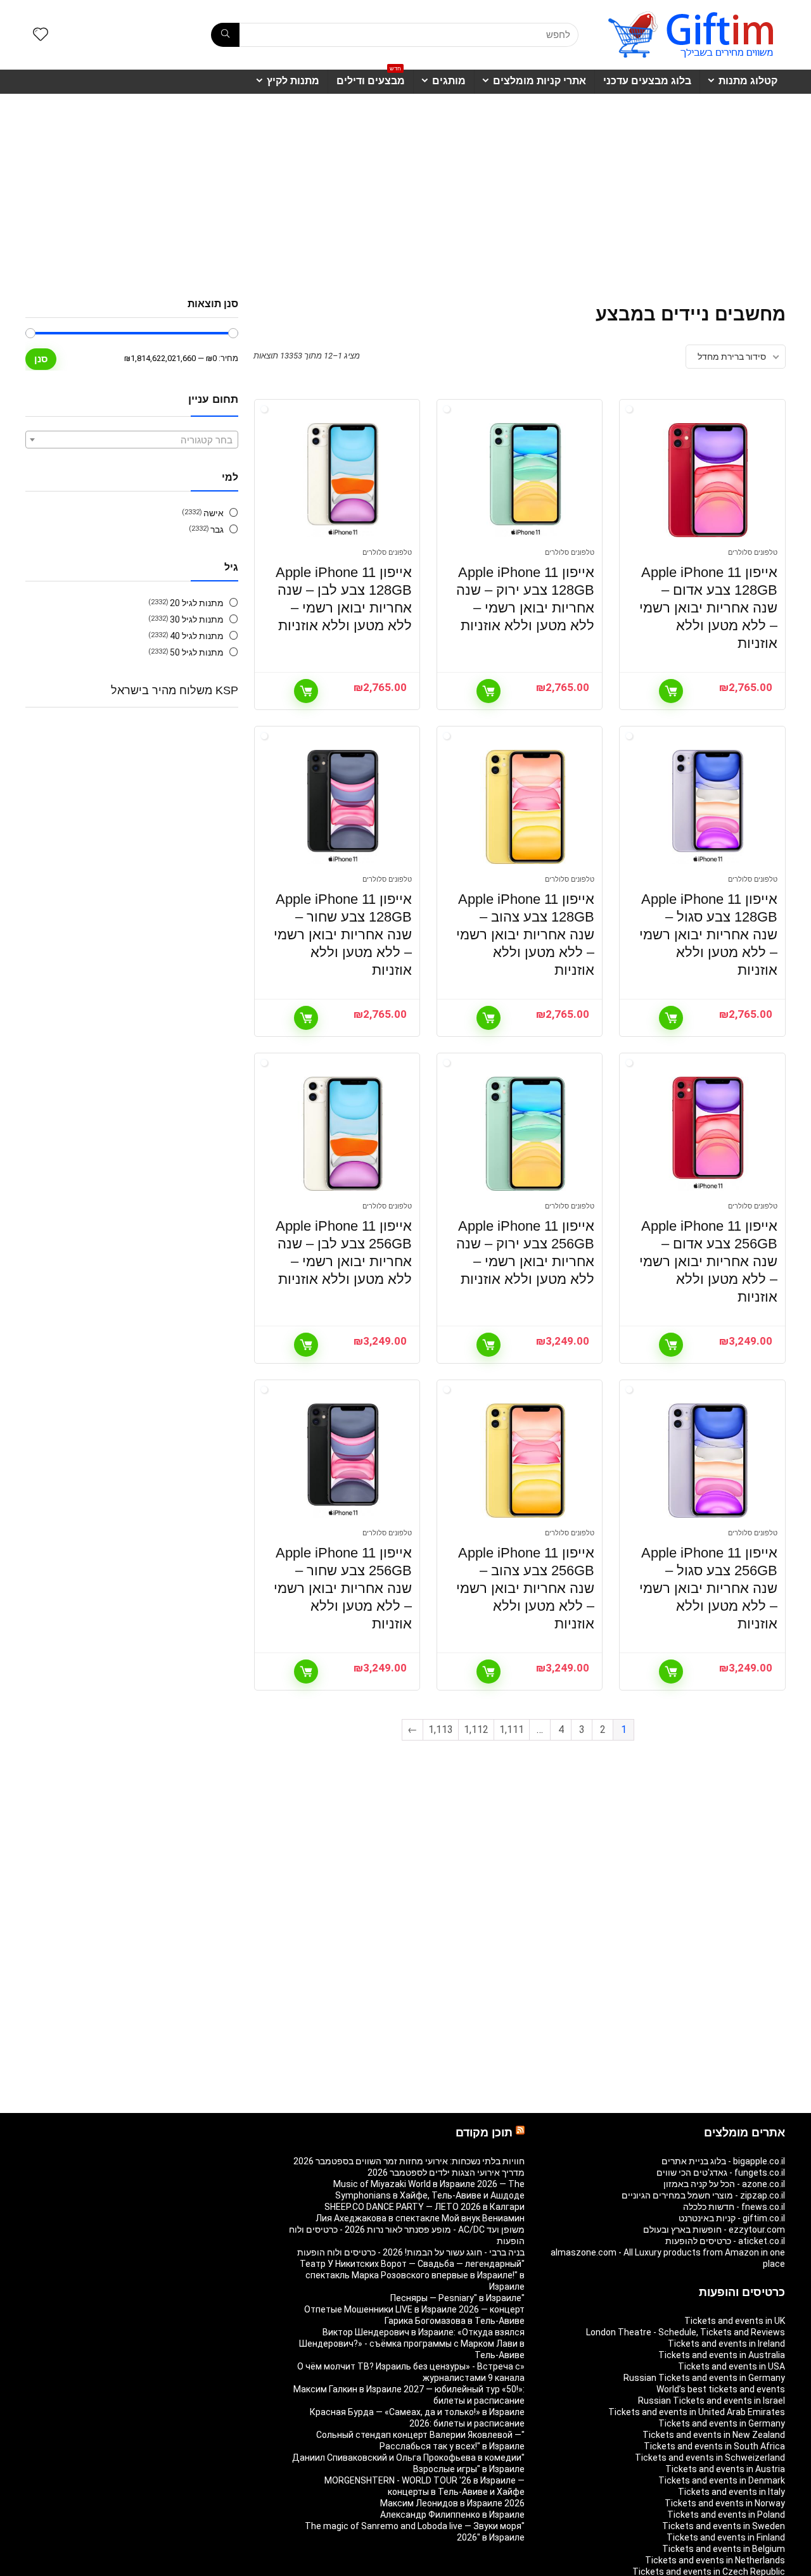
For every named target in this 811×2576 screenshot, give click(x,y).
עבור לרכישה (671, 691)
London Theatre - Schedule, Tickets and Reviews (686, 2332)
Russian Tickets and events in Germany (704, 2378)
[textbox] (132, 440)
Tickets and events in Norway (725, 2503)
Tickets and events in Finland (726, 2537)
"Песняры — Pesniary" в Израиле (457, 2298)
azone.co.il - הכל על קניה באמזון (724, 2184)
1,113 (441, 1729)
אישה (214, 513)
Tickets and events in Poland (726, 2515)
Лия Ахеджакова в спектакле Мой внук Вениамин (420, 2218)
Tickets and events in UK (735, 2321)
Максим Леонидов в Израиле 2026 (452, 2503)
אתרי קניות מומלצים (540, 81)
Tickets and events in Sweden (724, 2526)
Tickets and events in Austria (725, 2469)
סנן (41, 359)
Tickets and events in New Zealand (714, 2435)
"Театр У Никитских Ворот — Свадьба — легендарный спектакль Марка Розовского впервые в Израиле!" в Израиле (412, 2275)
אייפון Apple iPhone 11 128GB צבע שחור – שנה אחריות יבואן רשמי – (343, 935)
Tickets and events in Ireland (726, 2344)
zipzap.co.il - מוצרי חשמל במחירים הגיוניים (703, 2195)
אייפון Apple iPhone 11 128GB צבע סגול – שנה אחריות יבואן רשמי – (708, 935)
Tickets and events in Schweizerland (710, 2458)
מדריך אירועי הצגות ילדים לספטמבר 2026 (446, 2173)
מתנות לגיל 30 (197, 619)
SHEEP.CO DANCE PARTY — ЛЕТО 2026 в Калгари (425, 2207)
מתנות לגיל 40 (197, 636)
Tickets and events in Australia (722, 2355)
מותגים (449, 81)
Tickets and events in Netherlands (715, 2560)
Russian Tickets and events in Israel (712, 2401)
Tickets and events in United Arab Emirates (697, 2412)
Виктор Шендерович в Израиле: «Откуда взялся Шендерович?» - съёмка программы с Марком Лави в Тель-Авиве (412, 2344)
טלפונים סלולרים (753, 553)
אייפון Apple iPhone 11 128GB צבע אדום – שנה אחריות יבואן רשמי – (708, 608)
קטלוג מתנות (748, 81)
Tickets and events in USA (731, 2366)
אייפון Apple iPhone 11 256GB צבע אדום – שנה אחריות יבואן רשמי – (708, 1261)
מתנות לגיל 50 (197, 652)
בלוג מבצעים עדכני (647, 81)
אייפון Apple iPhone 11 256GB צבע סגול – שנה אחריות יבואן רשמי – (708, 1588)
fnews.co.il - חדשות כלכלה (734, 2207)
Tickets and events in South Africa (714, 2446)
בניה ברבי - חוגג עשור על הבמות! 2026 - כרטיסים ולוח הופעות (411, 2252)
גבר (217, 530)
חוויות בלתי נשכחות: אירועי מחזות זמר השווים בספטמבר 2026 (409, 2161)
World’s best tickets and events (721, 2389)
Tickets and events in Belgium (724, 2549)
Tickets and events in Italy (731, 2492)
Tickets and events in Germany (722, 2423)
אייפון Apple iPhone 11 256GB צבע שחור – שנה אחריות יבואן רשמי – (343, 1588)
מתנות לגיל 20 (197, 603)
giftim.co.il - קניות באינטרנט (732, 2218)
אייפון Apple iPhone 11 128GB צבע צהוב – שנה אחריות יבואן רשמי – (525, 935)
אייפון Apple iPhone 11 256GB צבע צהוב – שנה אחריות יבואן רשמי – (525, 1588)
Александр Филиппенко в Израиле (452, 2515)
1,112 (476, 1729)
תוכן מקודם (484, 2133)
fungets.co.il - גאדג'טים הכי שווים (721, 2173)
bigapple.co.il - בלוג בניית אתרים (723, 2161)
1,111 (512, 1729)
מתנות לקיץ (293, 81)
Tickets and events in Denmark (722, 2480)
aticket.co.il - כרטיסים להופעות (725, 2241)
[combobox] (132, 440)
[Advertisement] (405, 189)
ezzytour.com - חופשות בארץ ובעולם (714, 2230)
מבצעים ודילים (371, 78)
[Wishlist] (41, 35)
